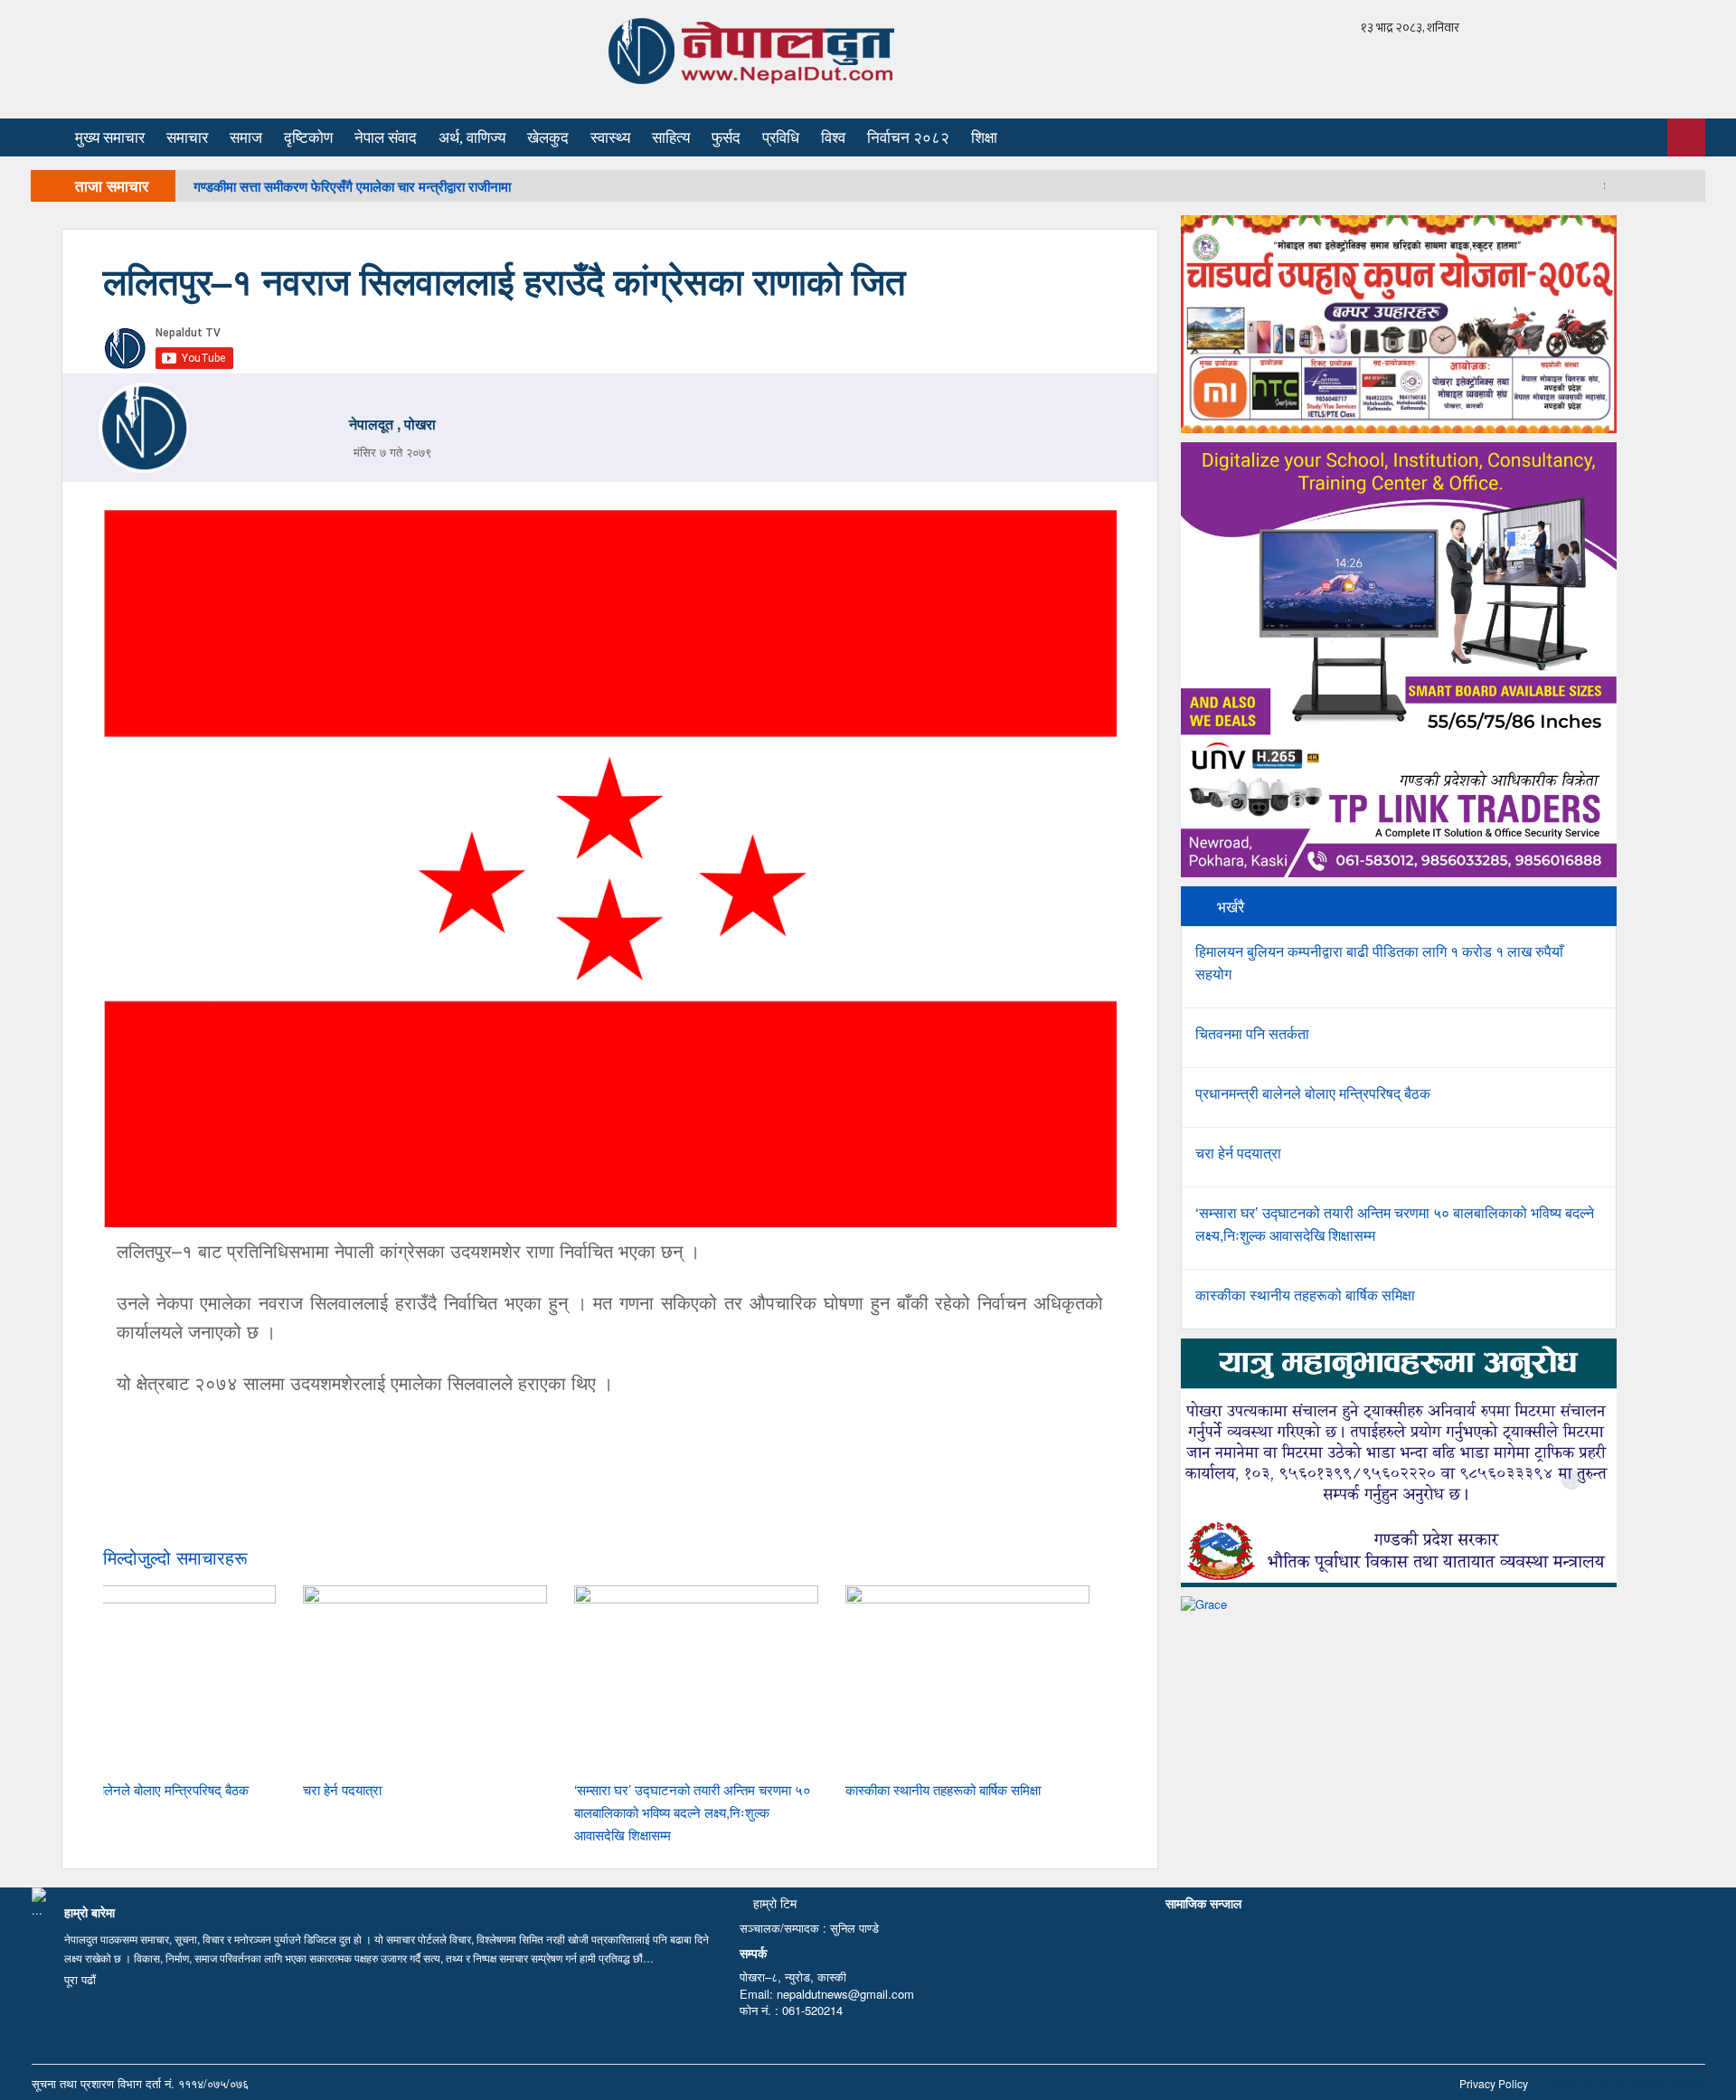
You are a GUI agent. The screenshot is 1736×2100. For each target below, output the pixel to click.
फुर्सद (726, 138)
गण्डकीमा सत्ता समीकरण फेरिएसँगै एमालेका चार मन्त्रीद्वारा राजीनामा (352, 186)
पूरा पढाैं (80, 1979)
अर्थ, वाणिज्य (472, 138)
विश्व (833, 138)
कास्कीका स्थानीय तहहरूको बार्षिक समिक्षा (943, 1789)
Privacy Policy (1494, 2083)
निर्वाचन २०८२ (908, 138)
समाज (246, 138)
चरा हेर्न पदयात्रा (342, 1789)
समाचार (187, 138)
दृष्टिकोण (308, 138)
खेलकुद (548, 138)
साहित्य (671, 138)
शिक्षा (984, 138)
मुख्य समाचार (110, 138)
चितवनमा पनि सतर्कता (1252, 1033)
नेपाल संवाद (386, 138)
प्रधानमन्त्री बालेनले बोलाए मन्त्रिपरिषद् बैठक (140, 1789)
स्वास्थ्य (610, 138)
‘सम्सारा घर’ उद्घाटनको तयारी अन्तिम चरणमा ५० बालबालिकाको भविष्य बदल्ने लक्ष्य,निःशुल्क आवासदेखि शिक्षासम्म (693, 1812)
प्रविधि (781, 138)
